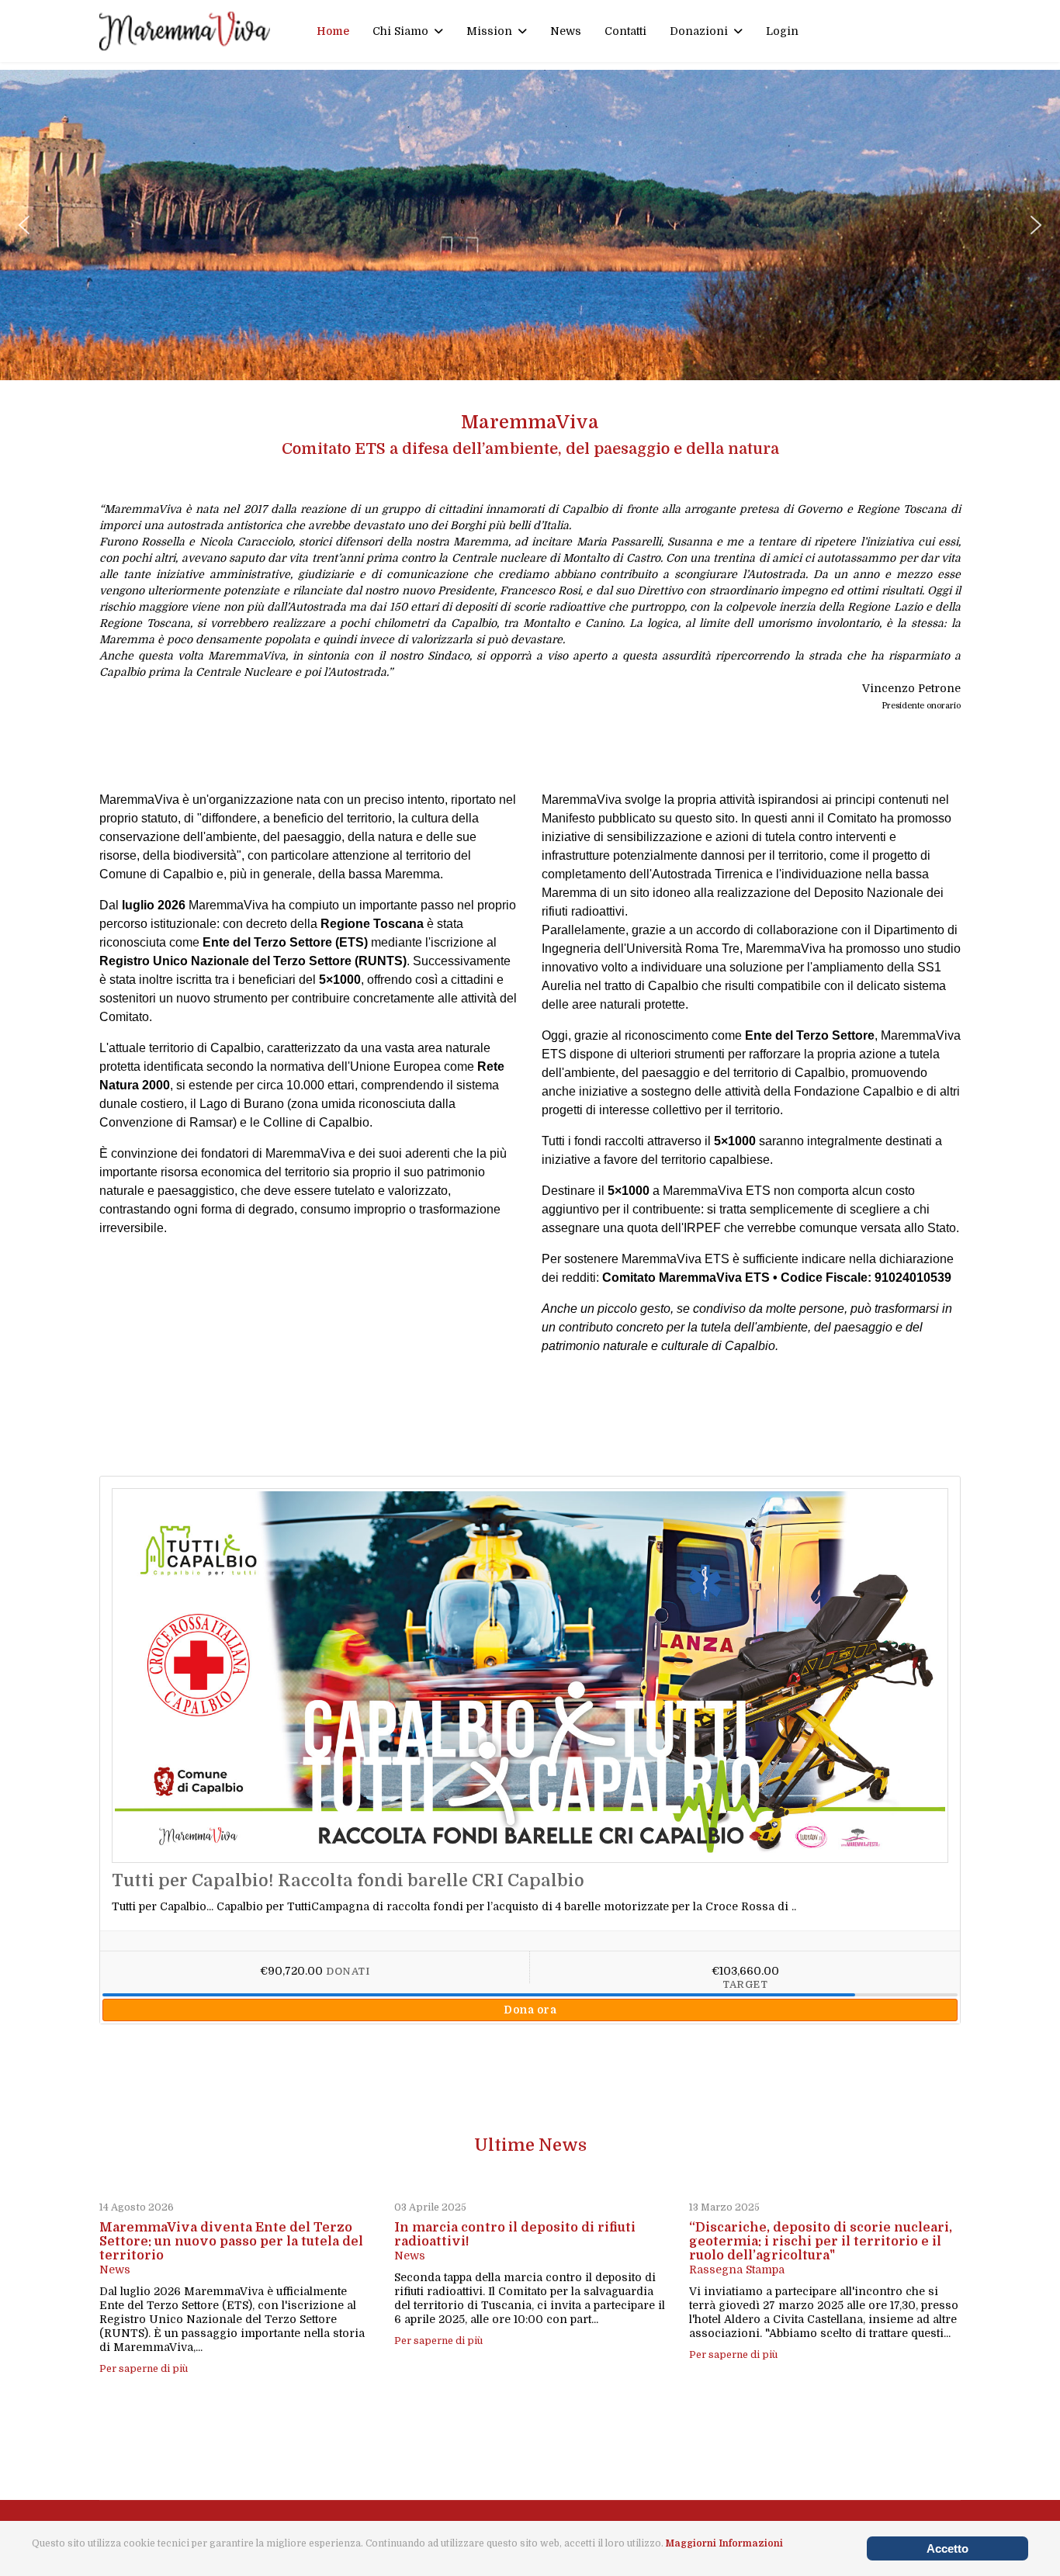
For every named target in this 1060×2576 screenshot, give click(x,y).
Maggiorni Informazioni (724, 2543)
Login (782, 31)
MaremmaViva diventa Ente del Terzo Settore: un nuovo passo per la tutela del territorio (231, 2242)
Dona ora (530, 2010)
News (566, 31)
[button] (24, 225)
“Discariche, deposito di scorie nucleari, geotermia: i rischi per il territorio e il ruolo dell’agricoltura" (821, 2242)
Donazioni (699, 31)
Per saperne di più (144, 2369)
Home (333, 31)
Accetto (947, 2548)
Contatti (625, 31)
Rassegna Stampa (737, 2270)
